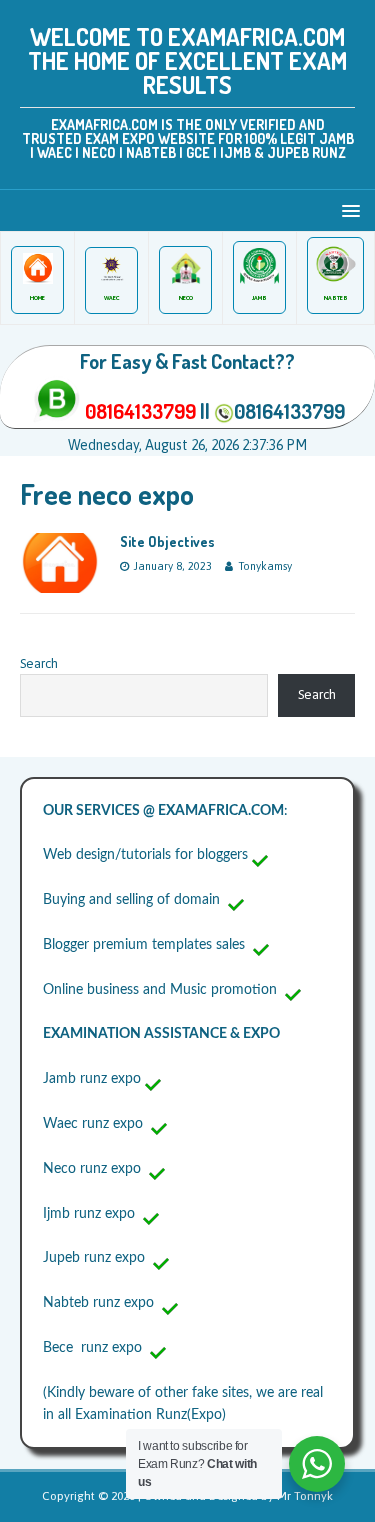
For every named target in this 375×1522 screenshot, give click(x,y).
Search (39, 663)
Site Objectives (167, 541)
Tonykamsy (265, 566)
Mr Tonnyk (305, 1496)
